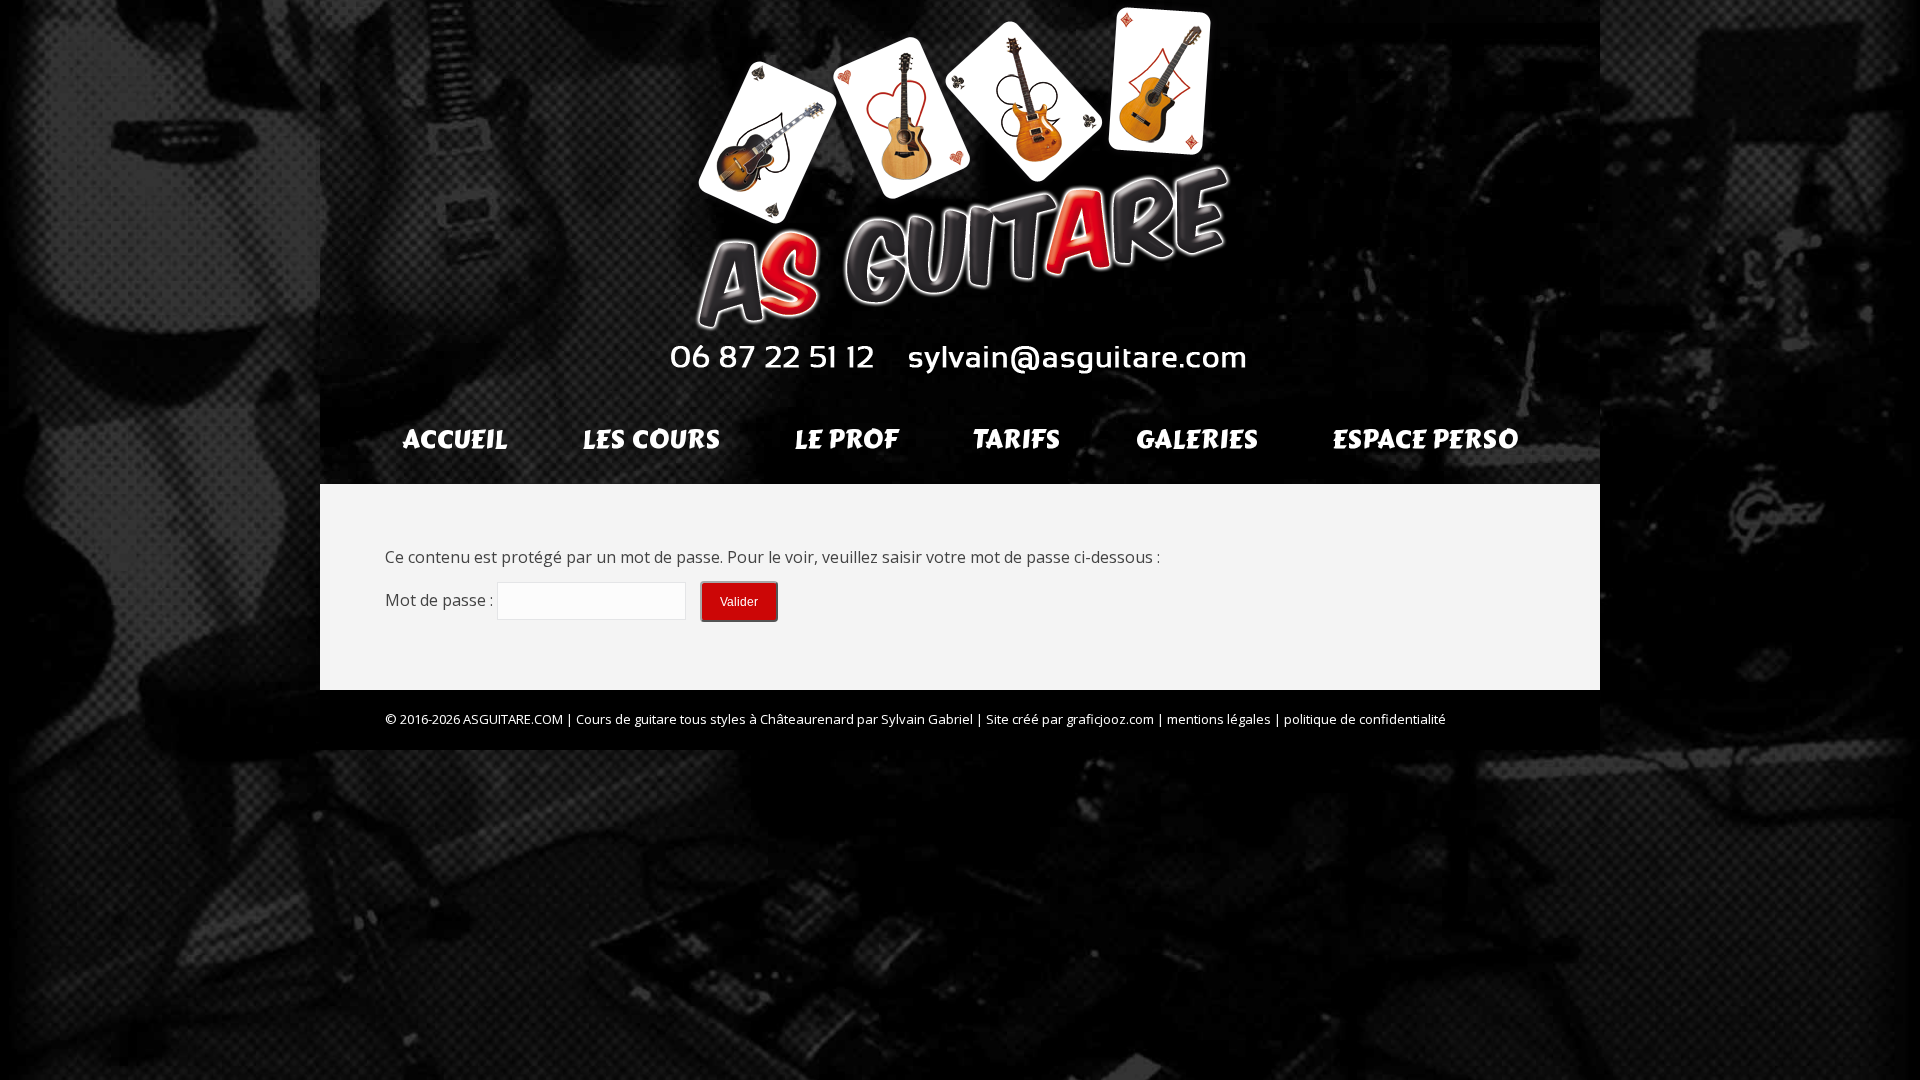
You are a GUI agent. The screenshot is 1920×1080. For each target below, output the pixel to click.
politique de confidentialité (1365, 719)
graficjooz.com (1110, 719)
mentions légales (1219, 719)
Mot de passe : (441, 600)
